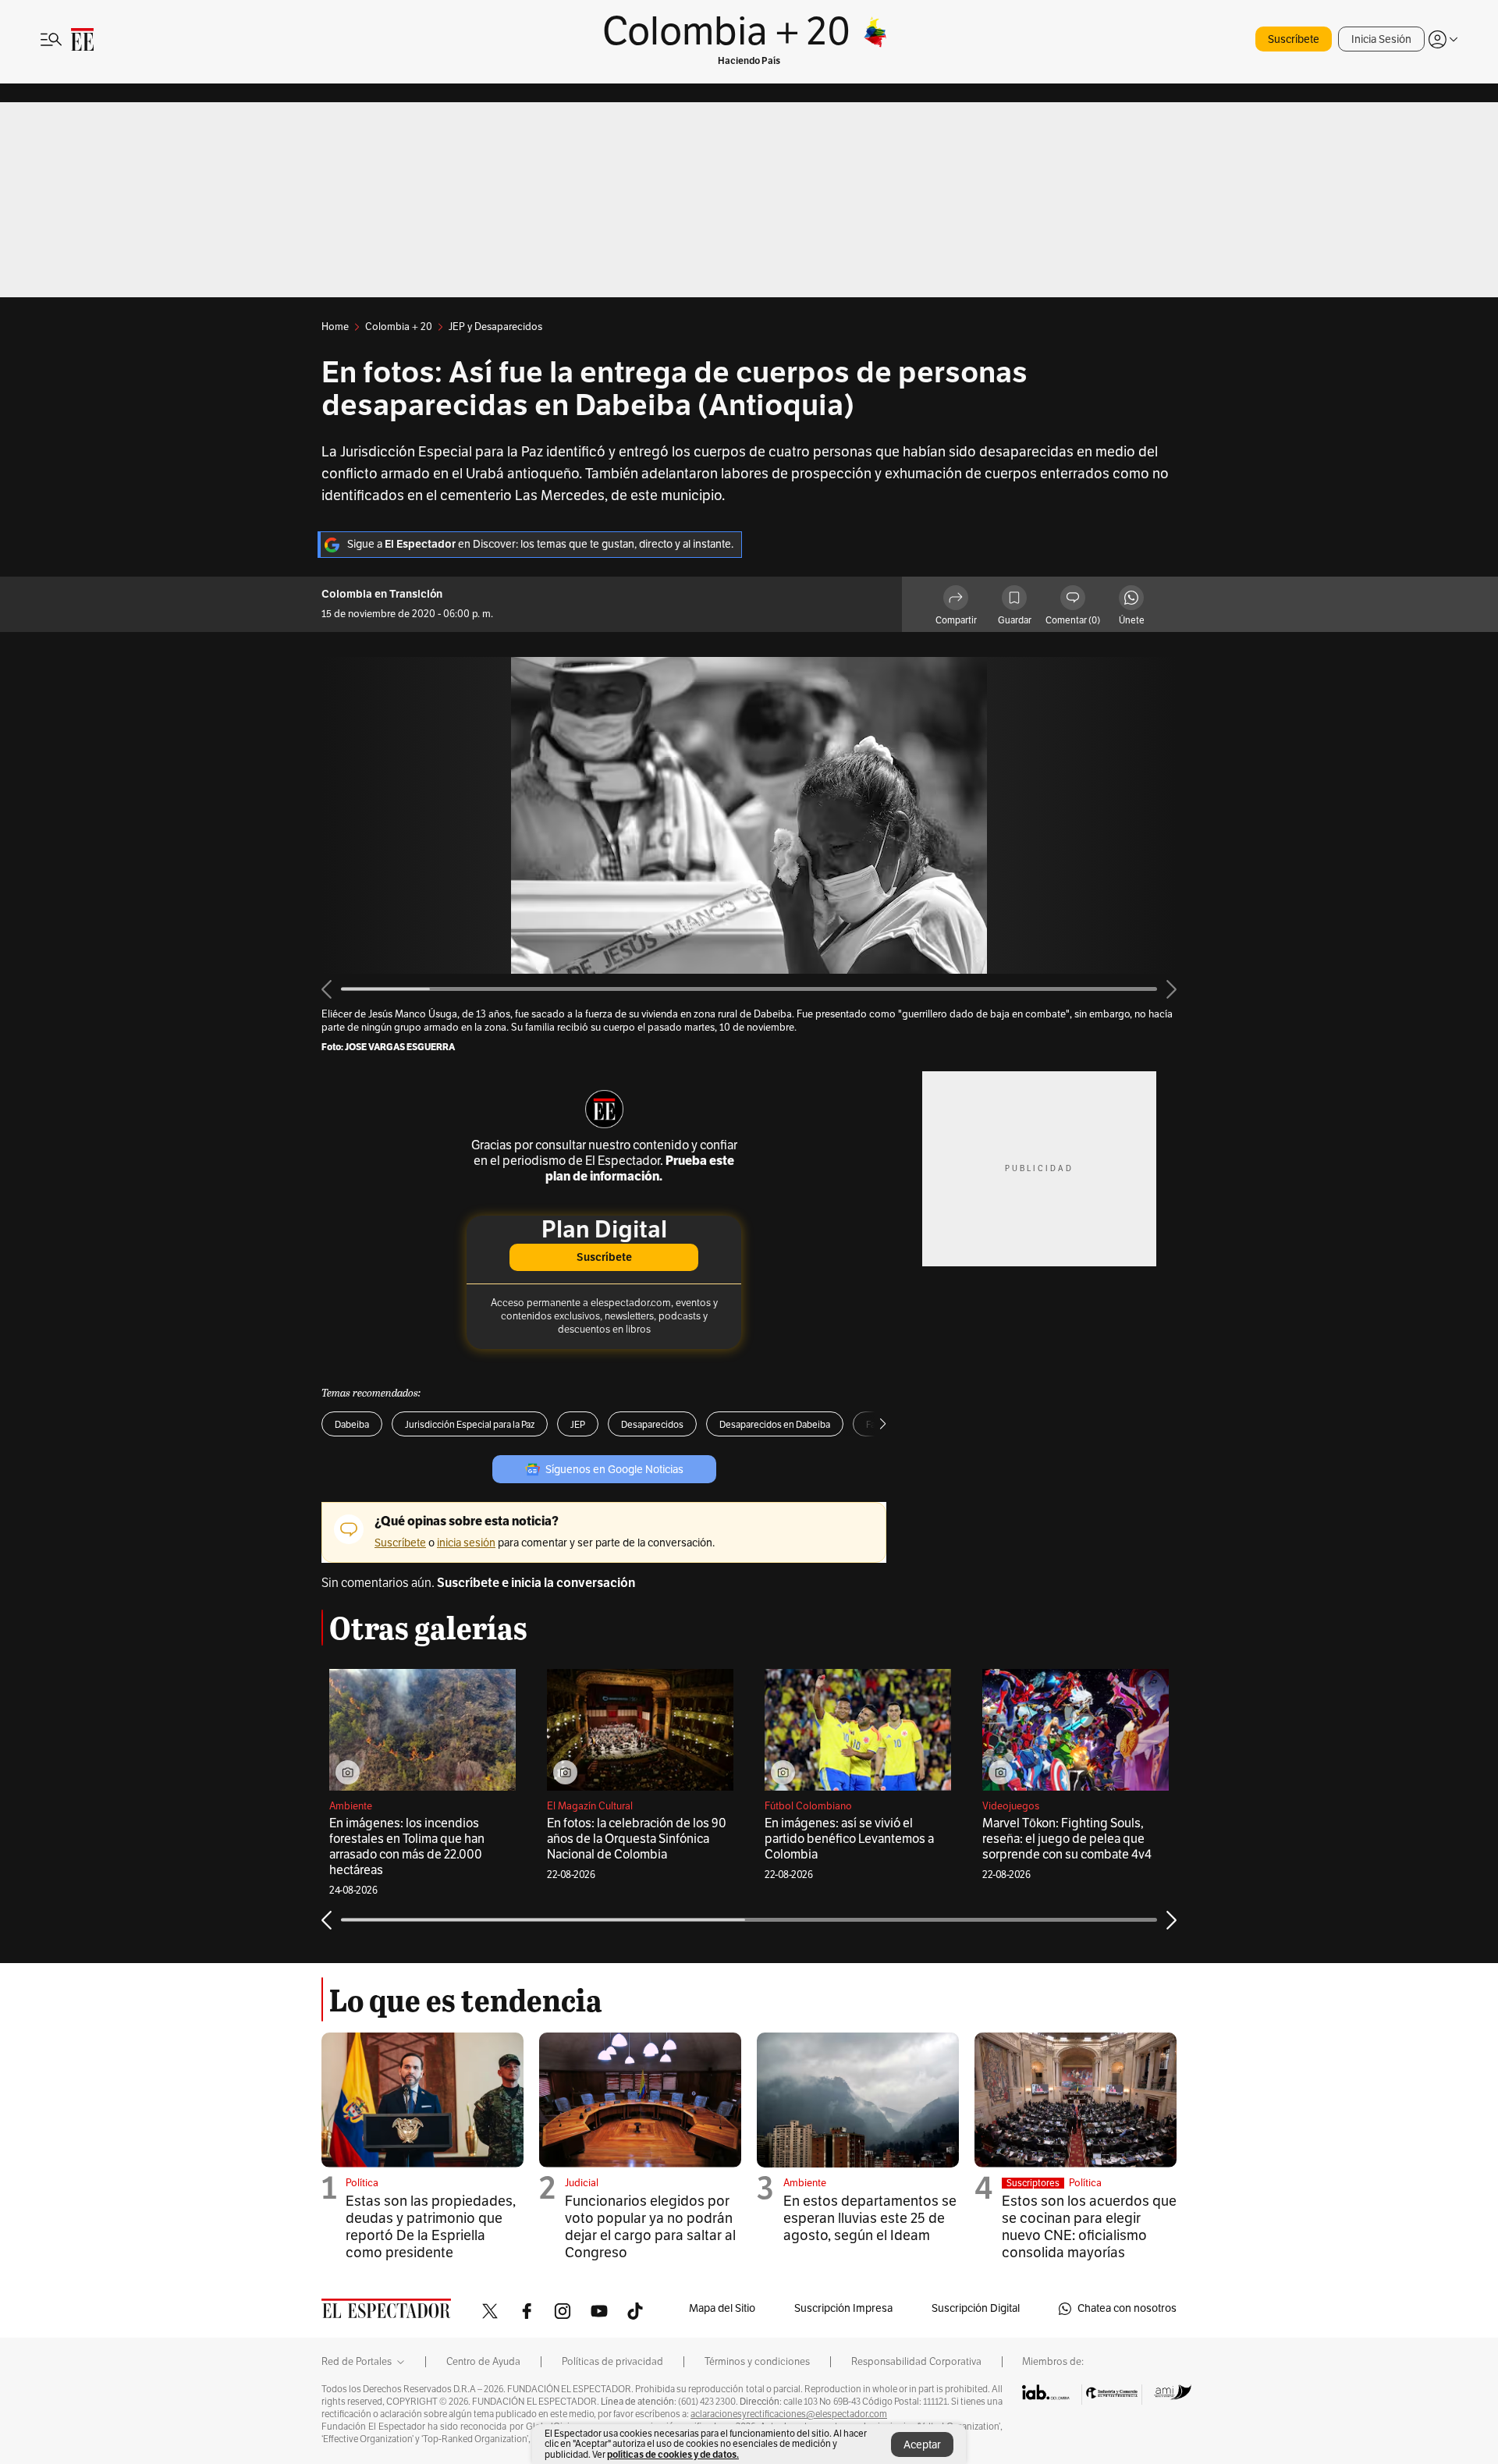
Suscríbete (1294, 39)
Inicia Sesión (1381, 39)
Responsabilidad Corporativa (916, 2362)
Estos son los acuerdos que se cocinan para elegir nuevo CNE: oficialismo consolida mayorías (1089, 2227)
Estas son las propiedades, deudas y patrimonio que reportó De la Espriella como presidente (431, 2227)
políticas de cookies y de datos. (673, 2454)
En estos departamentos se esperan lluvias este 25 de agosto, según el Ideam (870, 2218)
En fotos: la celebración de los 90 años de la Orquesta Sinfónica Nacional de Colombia (637, 1839)
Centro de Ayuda (483, 2362)
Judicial (582, 2183)
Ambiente (351, 1806)
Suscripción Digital (976, 2308)
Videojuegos (1011, 1806)
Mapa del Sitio (722, 2308)
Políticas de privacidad (612, 2362)
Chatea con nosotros (1127, 2308)
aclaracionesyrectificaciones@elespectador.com (789, 2414)
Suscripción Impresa (843, 2308)
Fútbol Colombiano (808, 1806)
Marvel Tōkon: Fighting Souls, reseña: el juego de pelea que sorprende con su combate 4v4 (1067, 1839)
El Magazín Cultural (590, 1806)
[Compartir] (956, 600)
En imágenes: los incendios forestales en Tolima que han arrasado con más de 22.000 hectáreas (407, 1847)
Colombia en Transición (382, 594)
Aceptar (922, 2445)
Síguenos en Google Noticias (614, 1470)
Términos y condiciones (757, 2362)
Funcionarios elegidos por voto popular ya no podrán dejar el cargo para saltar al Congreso (650, 2227)
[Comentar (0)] (1073, 600)
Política (362, 2183)
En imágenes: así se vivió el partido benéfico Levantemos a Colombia (849, 1839)
